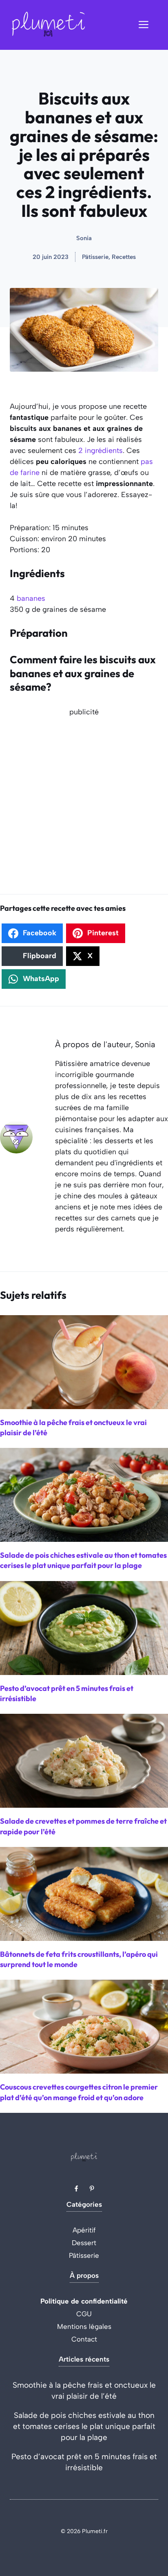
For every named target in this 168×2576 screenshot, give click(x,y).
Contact (84, 2339)
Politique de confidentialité (84, 2301)
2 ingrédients (101, 451)
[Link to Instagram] (92, 2188)
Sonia (84, 238)
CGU (84, 2314)
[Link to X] (76, 2188)
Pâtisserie (84, 2255)
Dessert (84, 2243)
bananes (31, 598)
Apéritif (84, 2230)
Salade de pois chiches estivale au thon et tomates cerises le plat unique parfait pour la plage (84, 2426)
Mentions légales (84, 2326)
